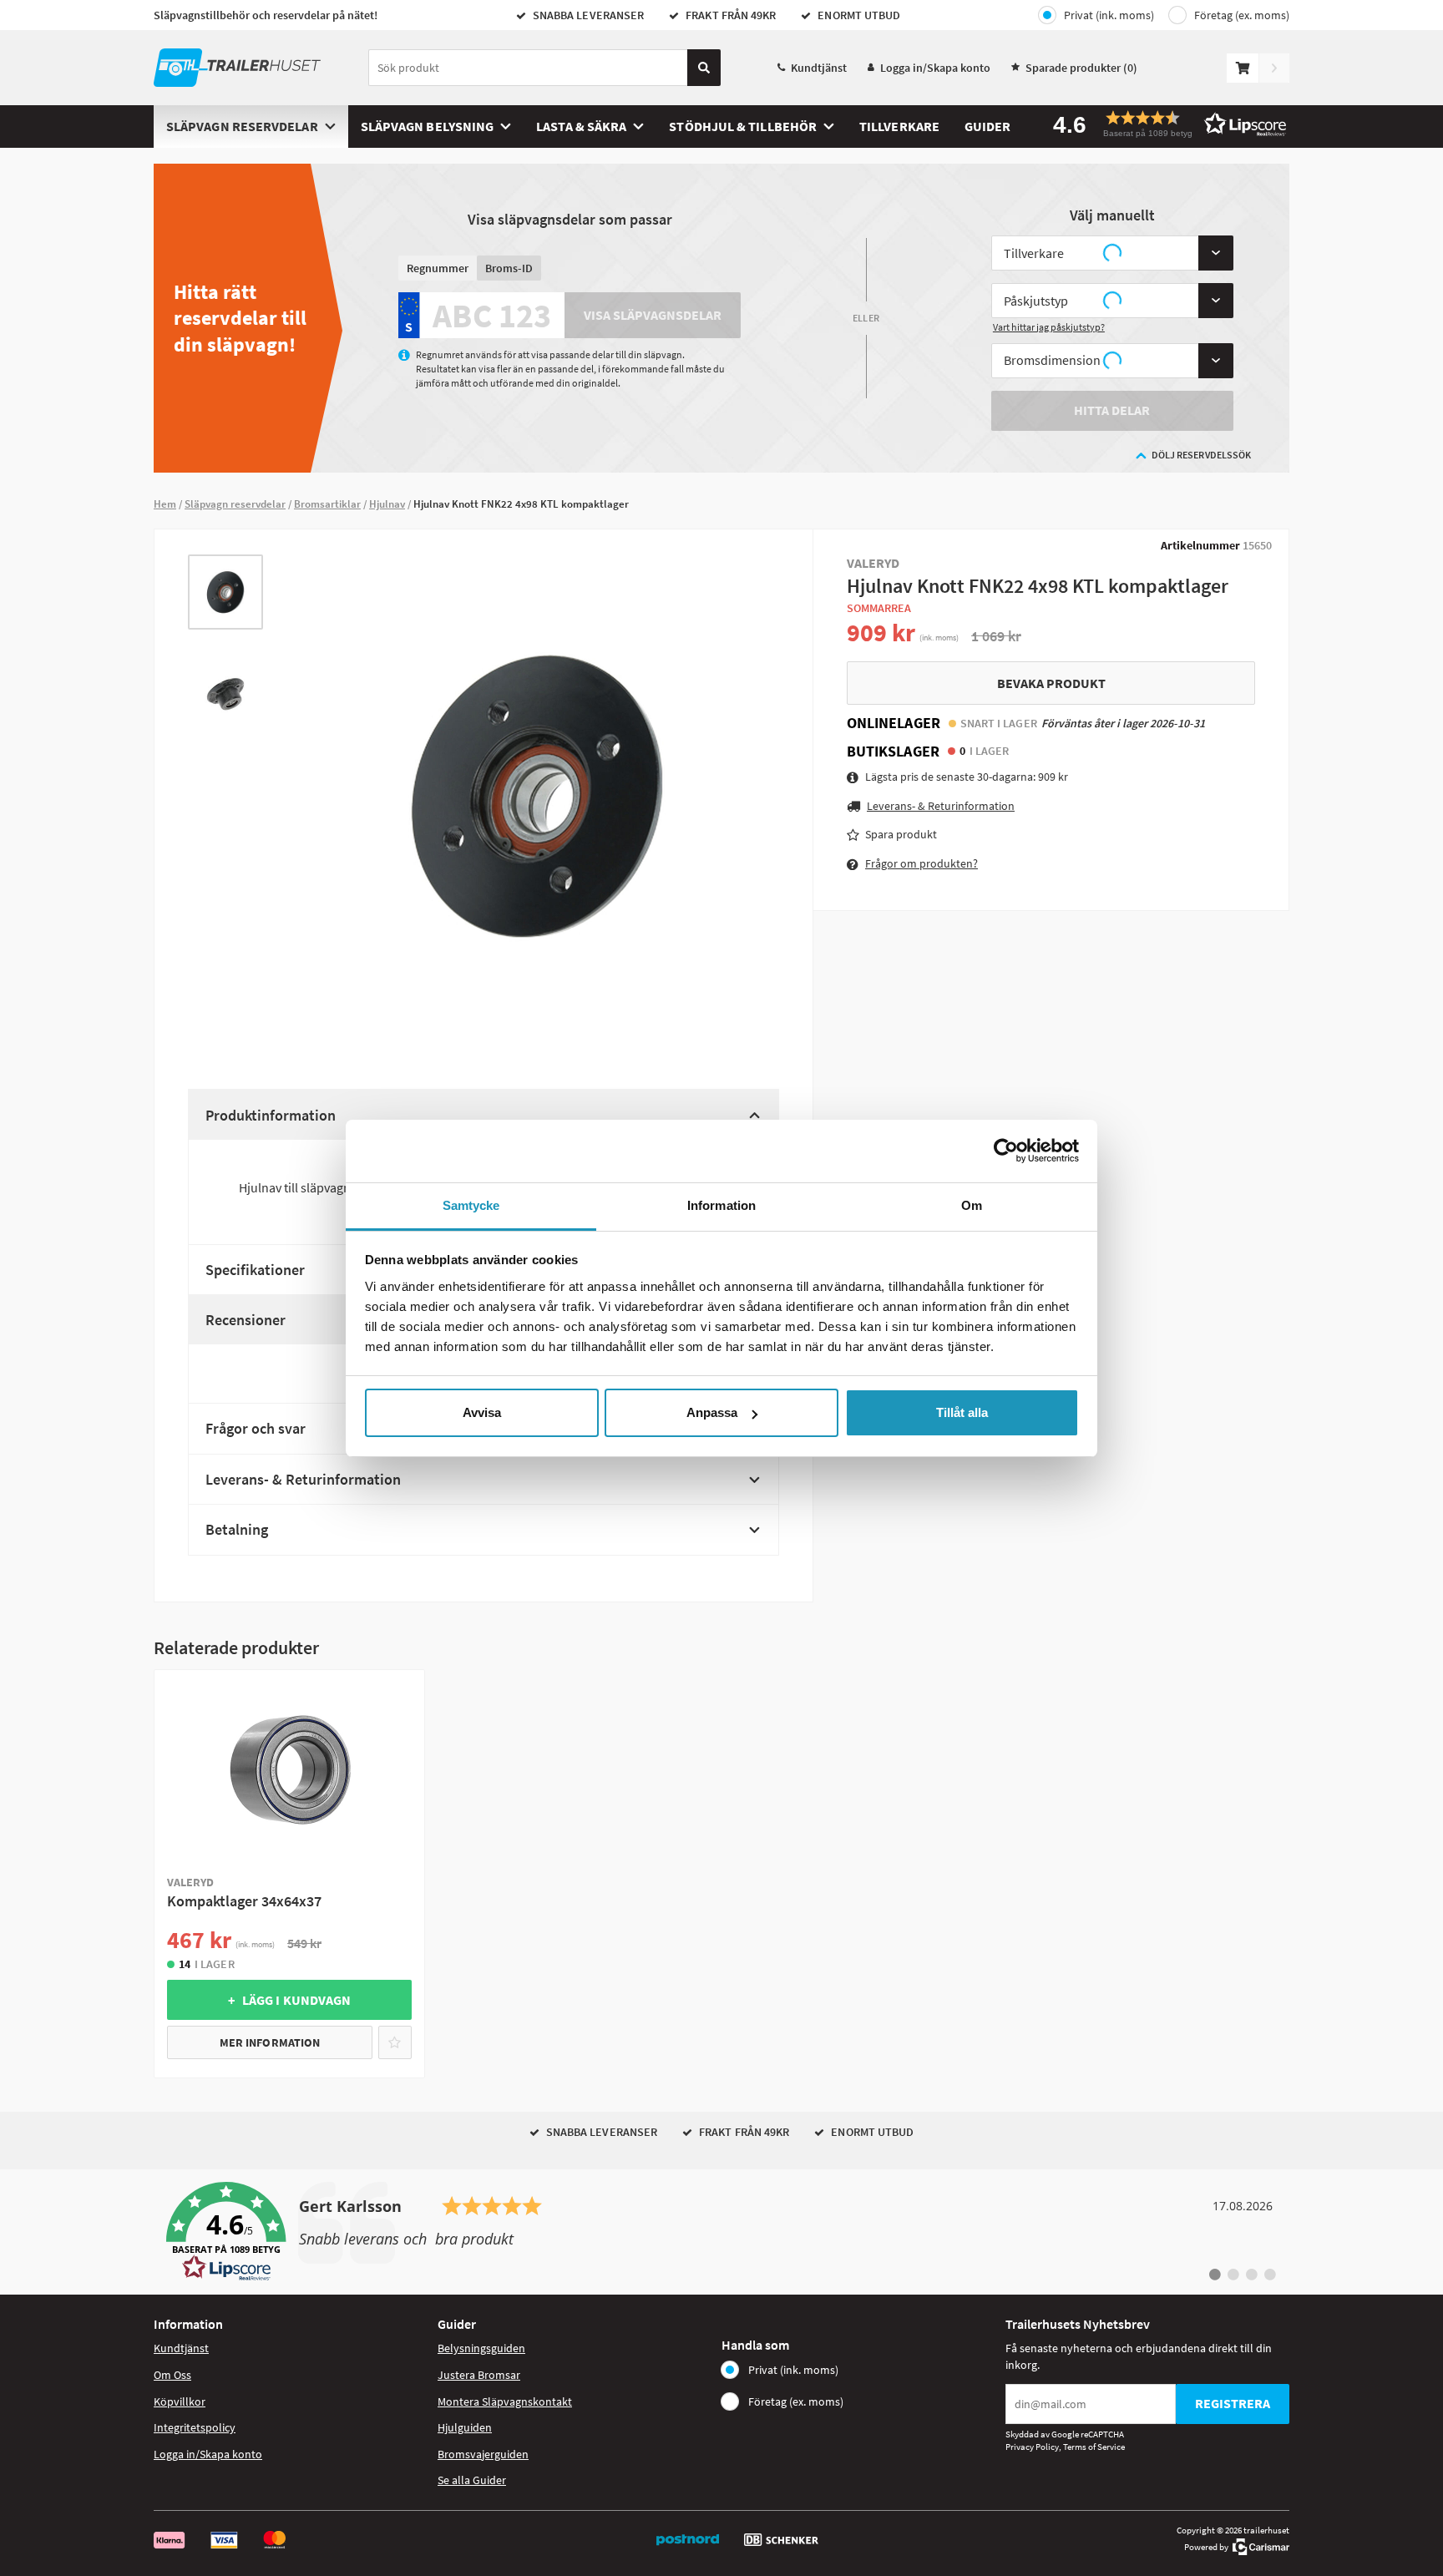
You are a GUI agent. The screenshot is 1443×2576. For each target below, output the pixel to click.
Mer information (270, 2042)
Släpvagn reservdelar (242, 126)
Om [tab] (972, 1205)
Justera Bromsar (479, 2375)
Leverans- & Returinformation (303, 1479)
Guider (987, 126)
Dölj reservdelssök (1201, 455)
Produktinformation (271, 1115)
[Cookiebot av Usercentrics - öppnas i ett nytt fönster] (1006, 1151)
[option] (225, 592)
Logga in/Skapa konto (935, 68)
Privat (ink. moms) (1109, 15)
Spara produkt (901, 834)
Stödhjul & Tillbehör (743, 126)
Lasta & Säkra (581, 126)
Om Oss (172, 2375)
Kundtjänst (819, 68)
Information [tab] (721, 1205)
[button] (1164, 124)
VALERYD (873, 563)
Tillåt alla (962, 1412)
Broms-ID (509, 268)
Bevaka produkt (1051, 682)
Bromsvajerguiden (483, 2454)
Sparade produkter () (1081, 68)
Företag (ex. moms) (1242, 15)
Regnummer (438, 268)
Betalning (237, 1529)
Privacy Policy (1032, 2447)
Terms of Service (1094, 2447)
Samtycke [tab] (471, 1205)
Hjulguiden (465, 2427)
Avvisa (482, 1412)
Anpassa (712, 1412)
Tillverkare (899, 126)
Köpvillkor (180, 2401)
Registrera (1233, 2403)
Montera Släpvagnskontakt (505, 2401)
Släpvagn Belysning (427, 126)
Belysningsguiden (481, 2348)
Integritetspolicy (195, 2427)
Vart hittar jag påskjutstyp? (1049, 327)
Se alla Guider (472, 2480)
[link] (721, 2232)
